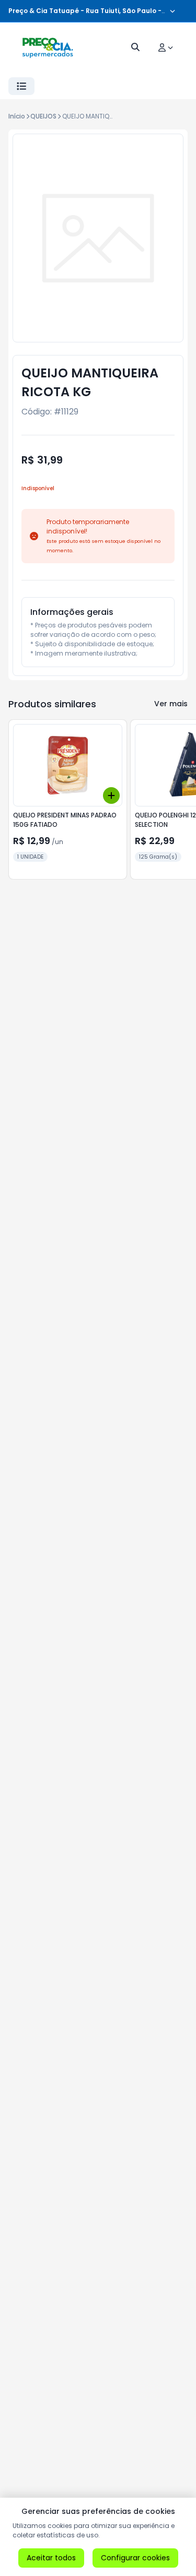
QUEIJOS (43, 116)
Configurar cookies (135, 2558)
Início (17, 116)
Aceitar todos (51, 2558)
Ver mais (171, 704)
